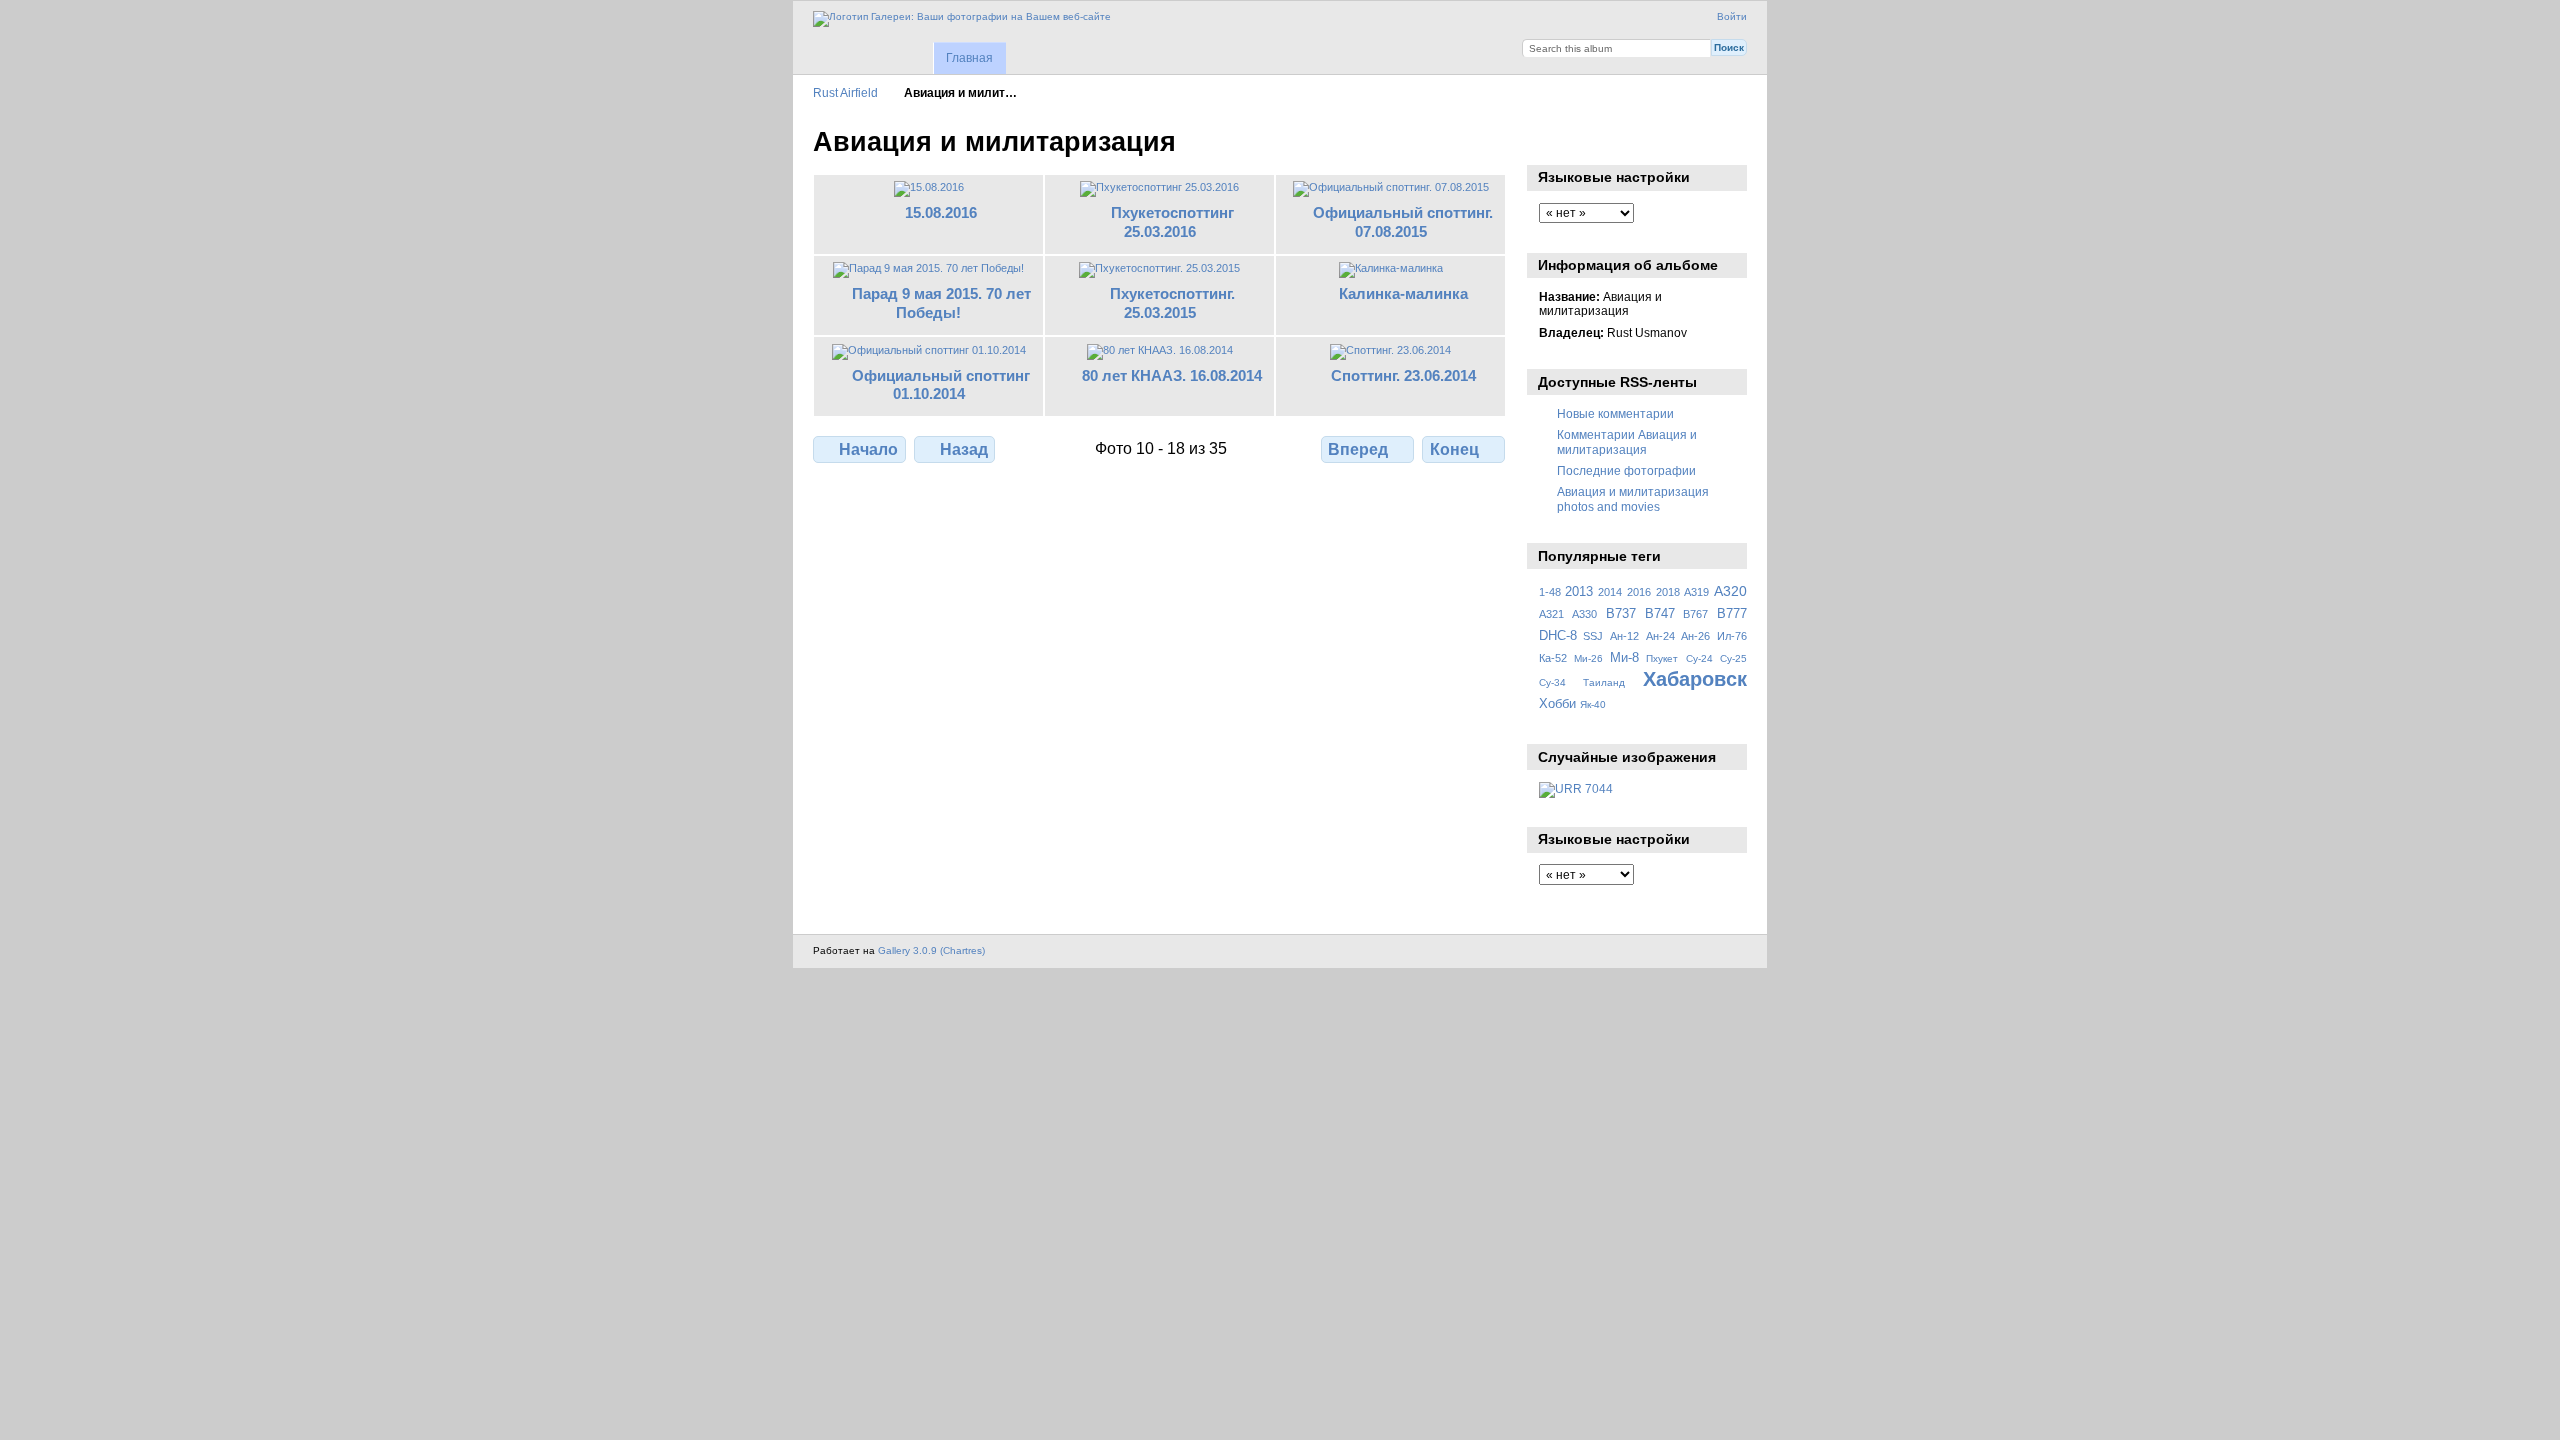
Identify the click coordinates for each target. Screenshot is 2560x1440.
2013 (1579, 592)
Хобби (1557, 704)
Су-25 (1733, 658)
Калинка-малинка (1403, 293)
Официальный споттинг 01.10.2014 (941, 385)
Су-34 (1552, 682)
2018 (1668, 592)
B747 (1660, 614)
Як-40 (1593, 704)
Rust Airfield (845, 92)
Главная (969, 58)
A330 (1584, 614)
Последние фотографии (1626, 470)
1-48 (1550, 592)
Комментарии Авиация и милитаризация (1627, 441)
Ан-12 (1624, 636)
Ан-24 (1660, 636)
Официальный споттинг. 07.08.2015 (1403, 222)
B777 (1732, 614)
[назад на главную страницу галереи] (962, 19)
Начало (868, 449)
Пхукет (1662, 658)
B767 (1695, 614)
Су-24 (1699, 658)
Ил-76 (1732, 636)
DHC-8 (1558, 636)
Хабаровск (1695, 679)
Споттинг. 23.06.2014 (1403, 375)
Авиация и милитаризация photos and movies (1633, 498)
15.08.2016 (941, 212)
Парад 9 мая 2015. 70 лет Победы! (941, 303)
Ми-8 (1624, 658)
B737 (1621, 614)
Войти (1732, 16)
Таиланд (1604, 682)
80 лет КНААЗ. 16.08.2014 (1172, 375)
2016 (1639, 592)
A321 (1551, 614)
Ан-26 (1695, 636)
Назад (964, 449)
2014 (1610, 592)
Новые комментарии (1615, 413)
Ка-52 (1553, 658)
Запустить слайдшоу (1549, 140)
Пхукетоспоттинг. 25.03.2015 (1172, 303)
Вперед (1358, 449)
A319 (1696, 592)
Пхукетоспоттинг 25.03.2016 (1172, 222)
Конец (1454, 449)
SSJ (1593, 636)
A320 (1730, 591)
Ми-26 (1588, 658)
